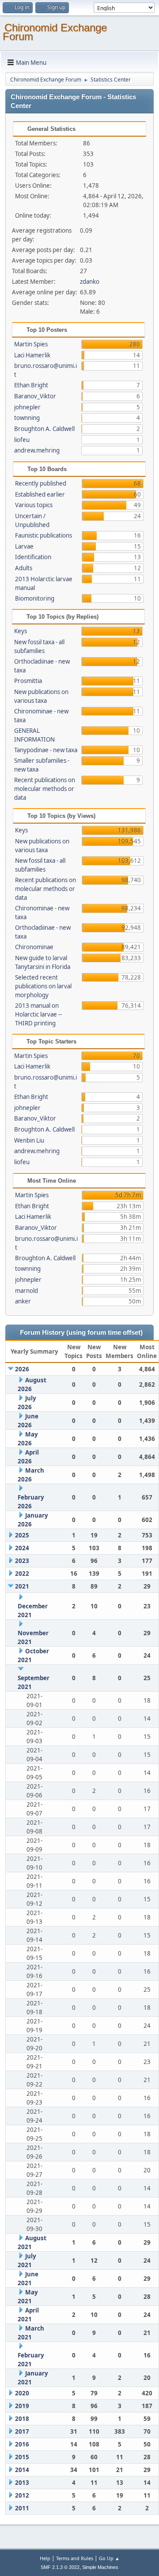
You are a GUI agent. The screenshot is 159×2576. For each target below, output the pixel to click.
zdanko (90, 282)
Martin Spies (31, 344)
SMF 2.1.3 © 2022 (60, 2567)
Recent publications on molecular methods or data (45, 789)
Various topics (34, 505)
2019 (22, 2406)
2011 (22, 2508)
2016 (22, 2444)
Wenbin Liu (29, 1140)
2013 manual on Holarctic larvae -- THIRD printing (38, 1014)
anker (23, 1301)
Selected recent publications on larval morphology (43, 986)
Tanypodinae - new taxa (46, 750)
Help (45, 2558)
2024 (22, 1548)
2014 (22, 2470)
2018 (22, 2419)
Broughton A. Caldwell (44, 429)
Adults (24, 568)
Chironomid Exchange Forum (55, 32)
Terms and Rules (75, 2558)
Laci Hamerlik (32, 355)
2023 (22, 1561)
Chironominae (34, 947)
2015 (22, 2457)
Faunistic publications (44, 535)
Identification (33, 557)
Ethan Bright (31, 385)
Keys (21, 631)
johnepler (27, 407)
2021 (22, 1586)
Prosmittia (28, 681)
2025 (22, 1535)
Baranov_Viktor (35, 396)
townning (27, 418)
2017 (22, 2431)
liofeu (22, 440)
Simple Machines (100, 2567)
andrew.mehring (37, 450)
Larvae (24, 546)
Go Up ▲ (109, 2558)
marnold (26, 1291)
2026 (22, 1369)
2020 (22, 2393)
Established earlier (40, 494)
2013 (22, 2483)
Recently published (41, 483)
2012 (22, 2495)
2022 (22, 1574)
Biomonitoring (35, 598)
